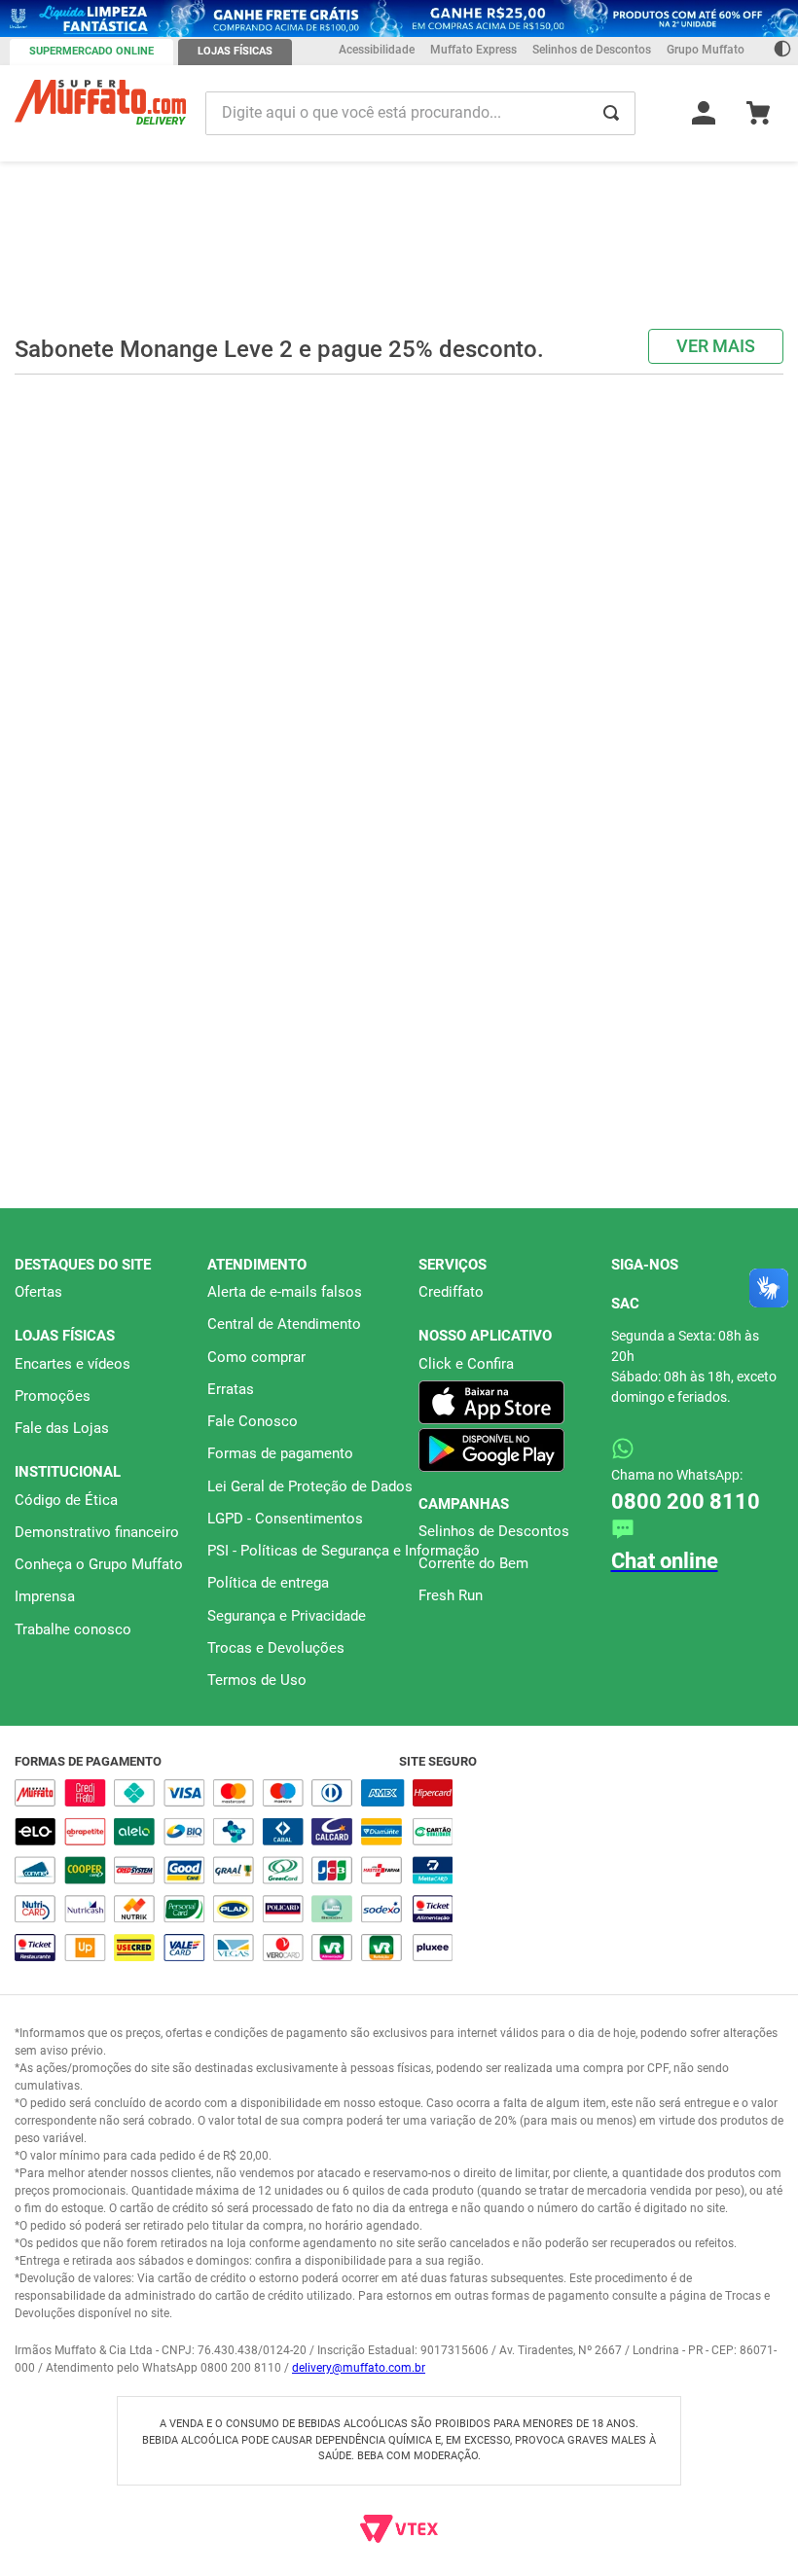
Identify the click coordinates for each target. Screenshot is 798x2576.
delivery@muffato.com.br (359, 2368)
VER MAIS (716, 155)
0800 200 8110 (686, 1502)
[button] (390, 431)
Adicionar (143, 397)
